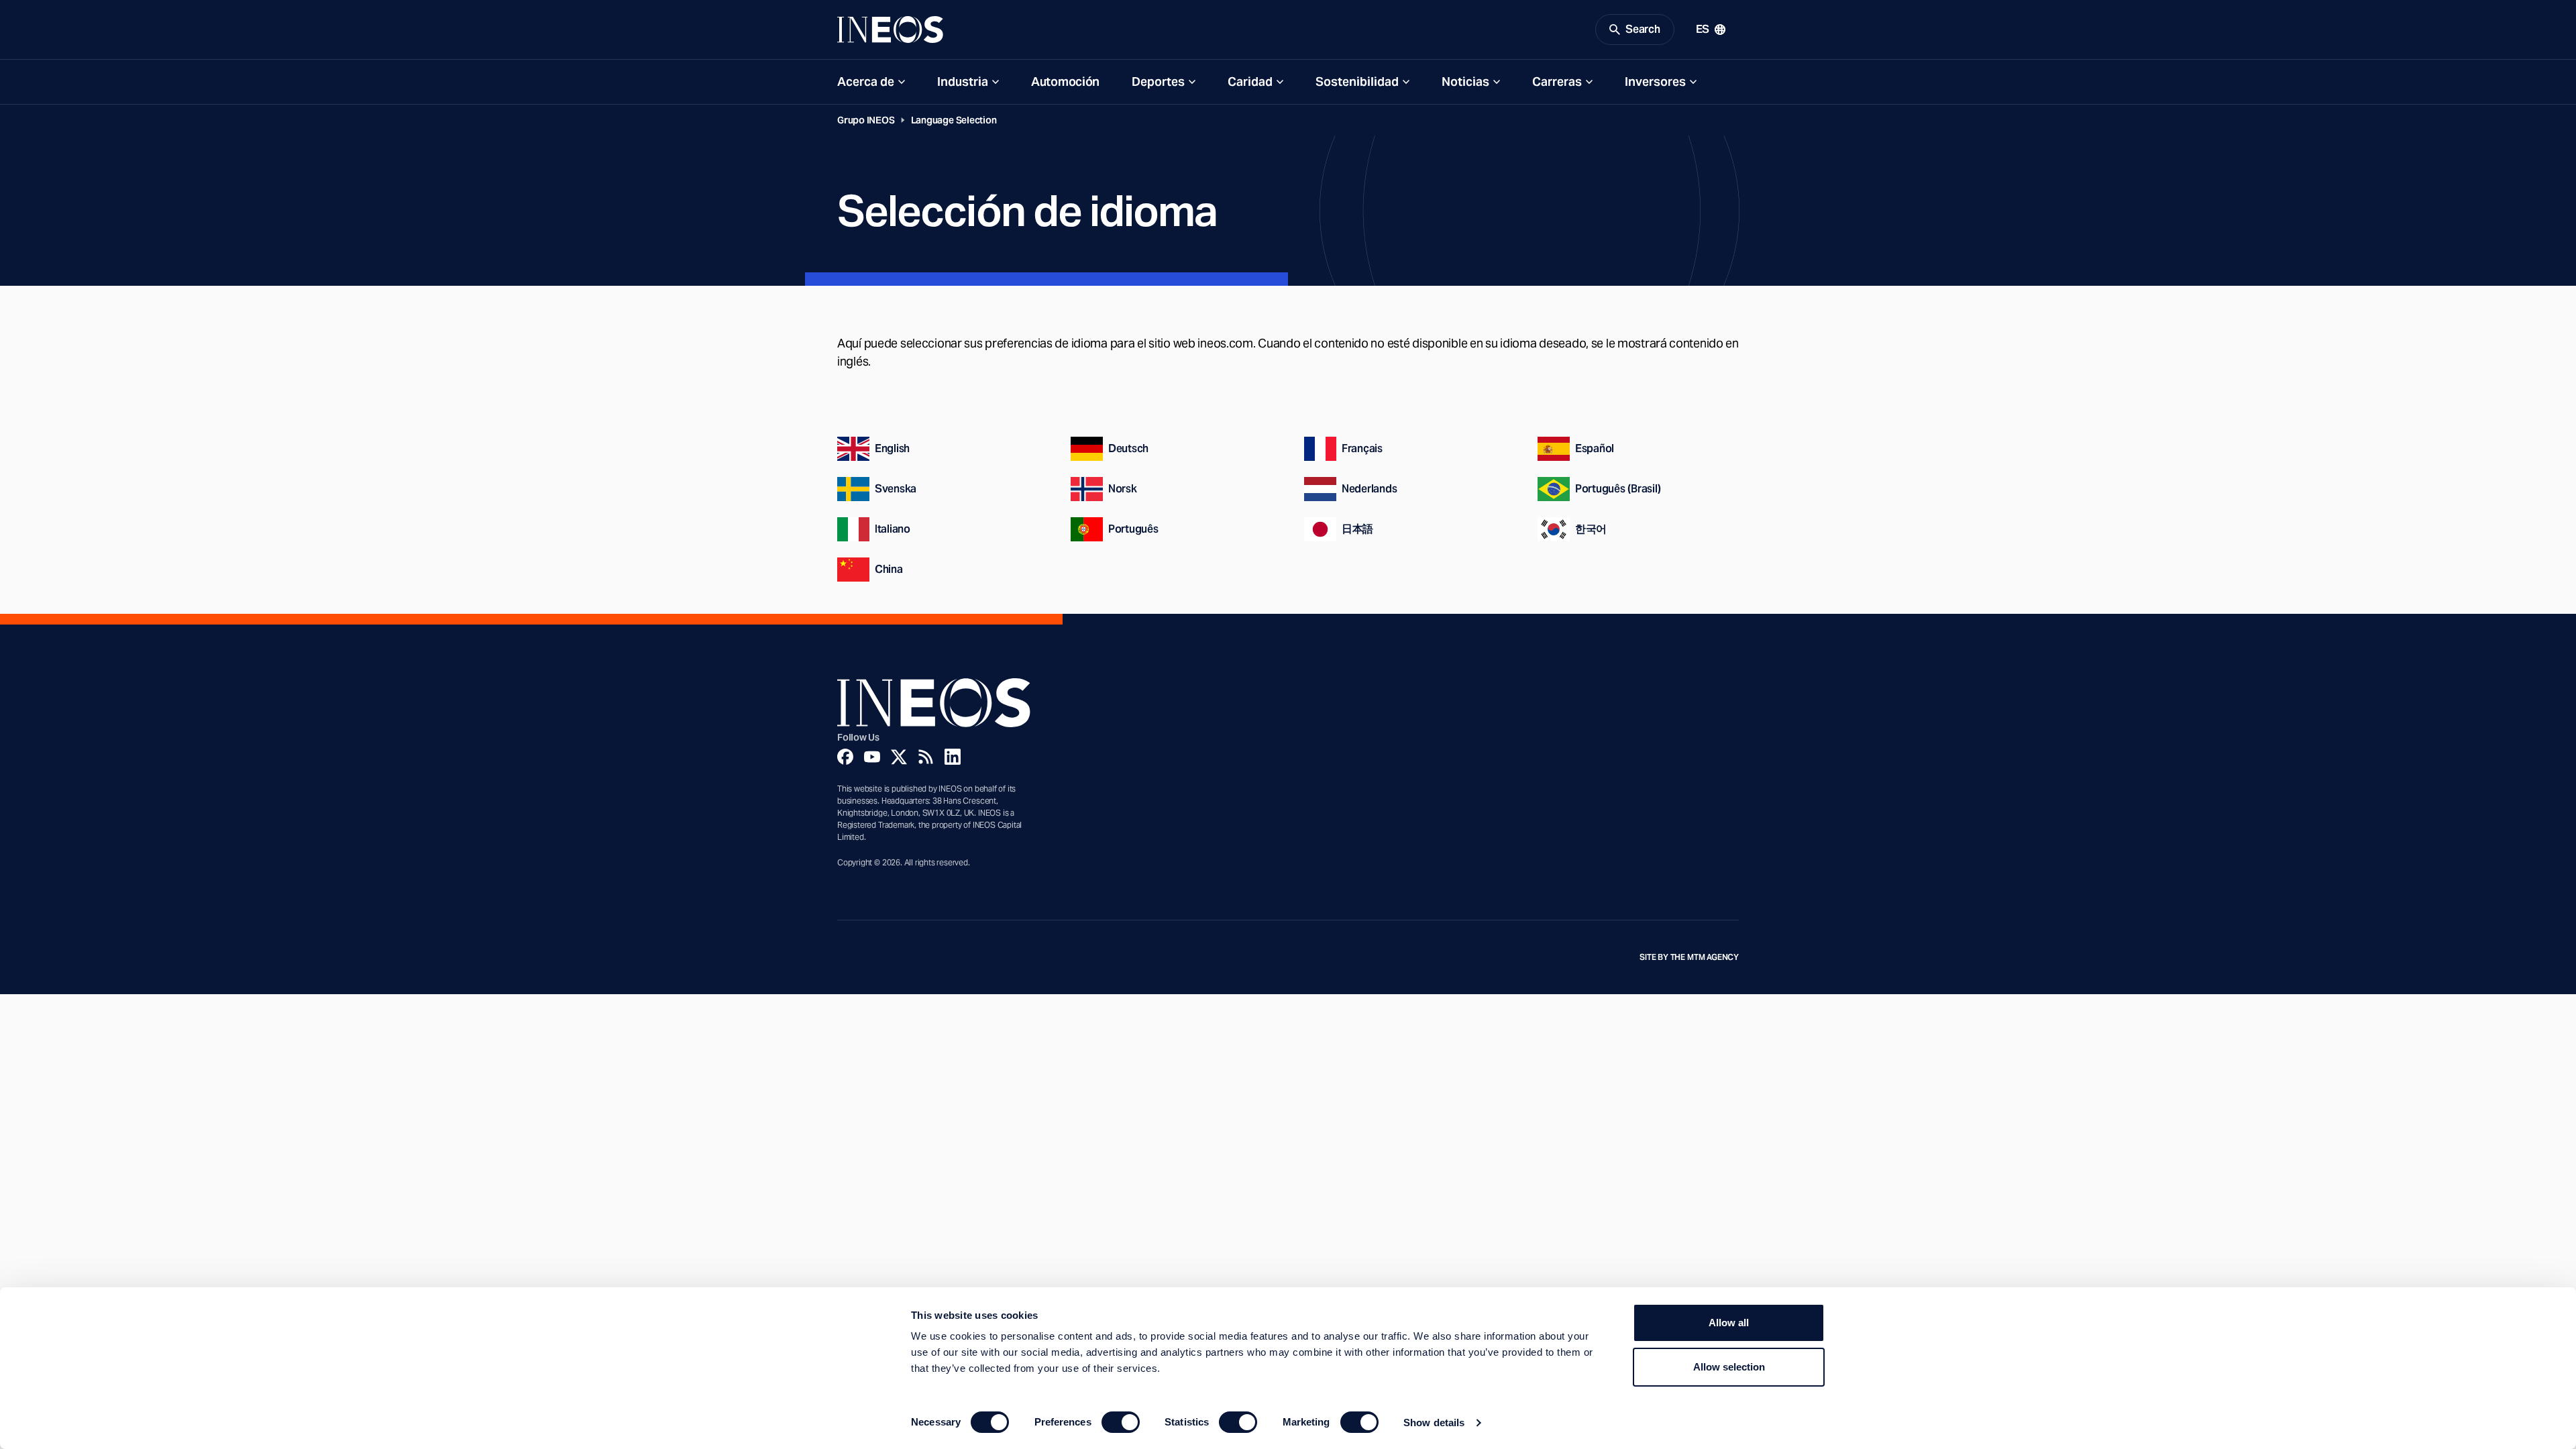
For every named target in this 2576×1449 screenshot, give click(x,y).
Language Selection (954, 120)
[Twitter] (899, 757)
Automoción (1065, 82)
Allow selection (1729, 1367)
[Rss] (926, 757)
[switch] (1121, 1422)
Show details (1434, 1423)
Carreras (1557, 82)
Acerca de (866, 82)
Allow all (1729, 1323)
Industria (963, 82)
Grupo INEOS (866, 120)
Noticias (1465, 82)
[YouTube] (872, 757)
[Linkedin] (953, 757)
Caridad (1250, 82)
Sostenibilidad (1357, 82)
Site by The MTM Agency (1689, 957)
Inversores (1655, 82)
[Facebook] (845, 757)
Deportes (1158, 82)
